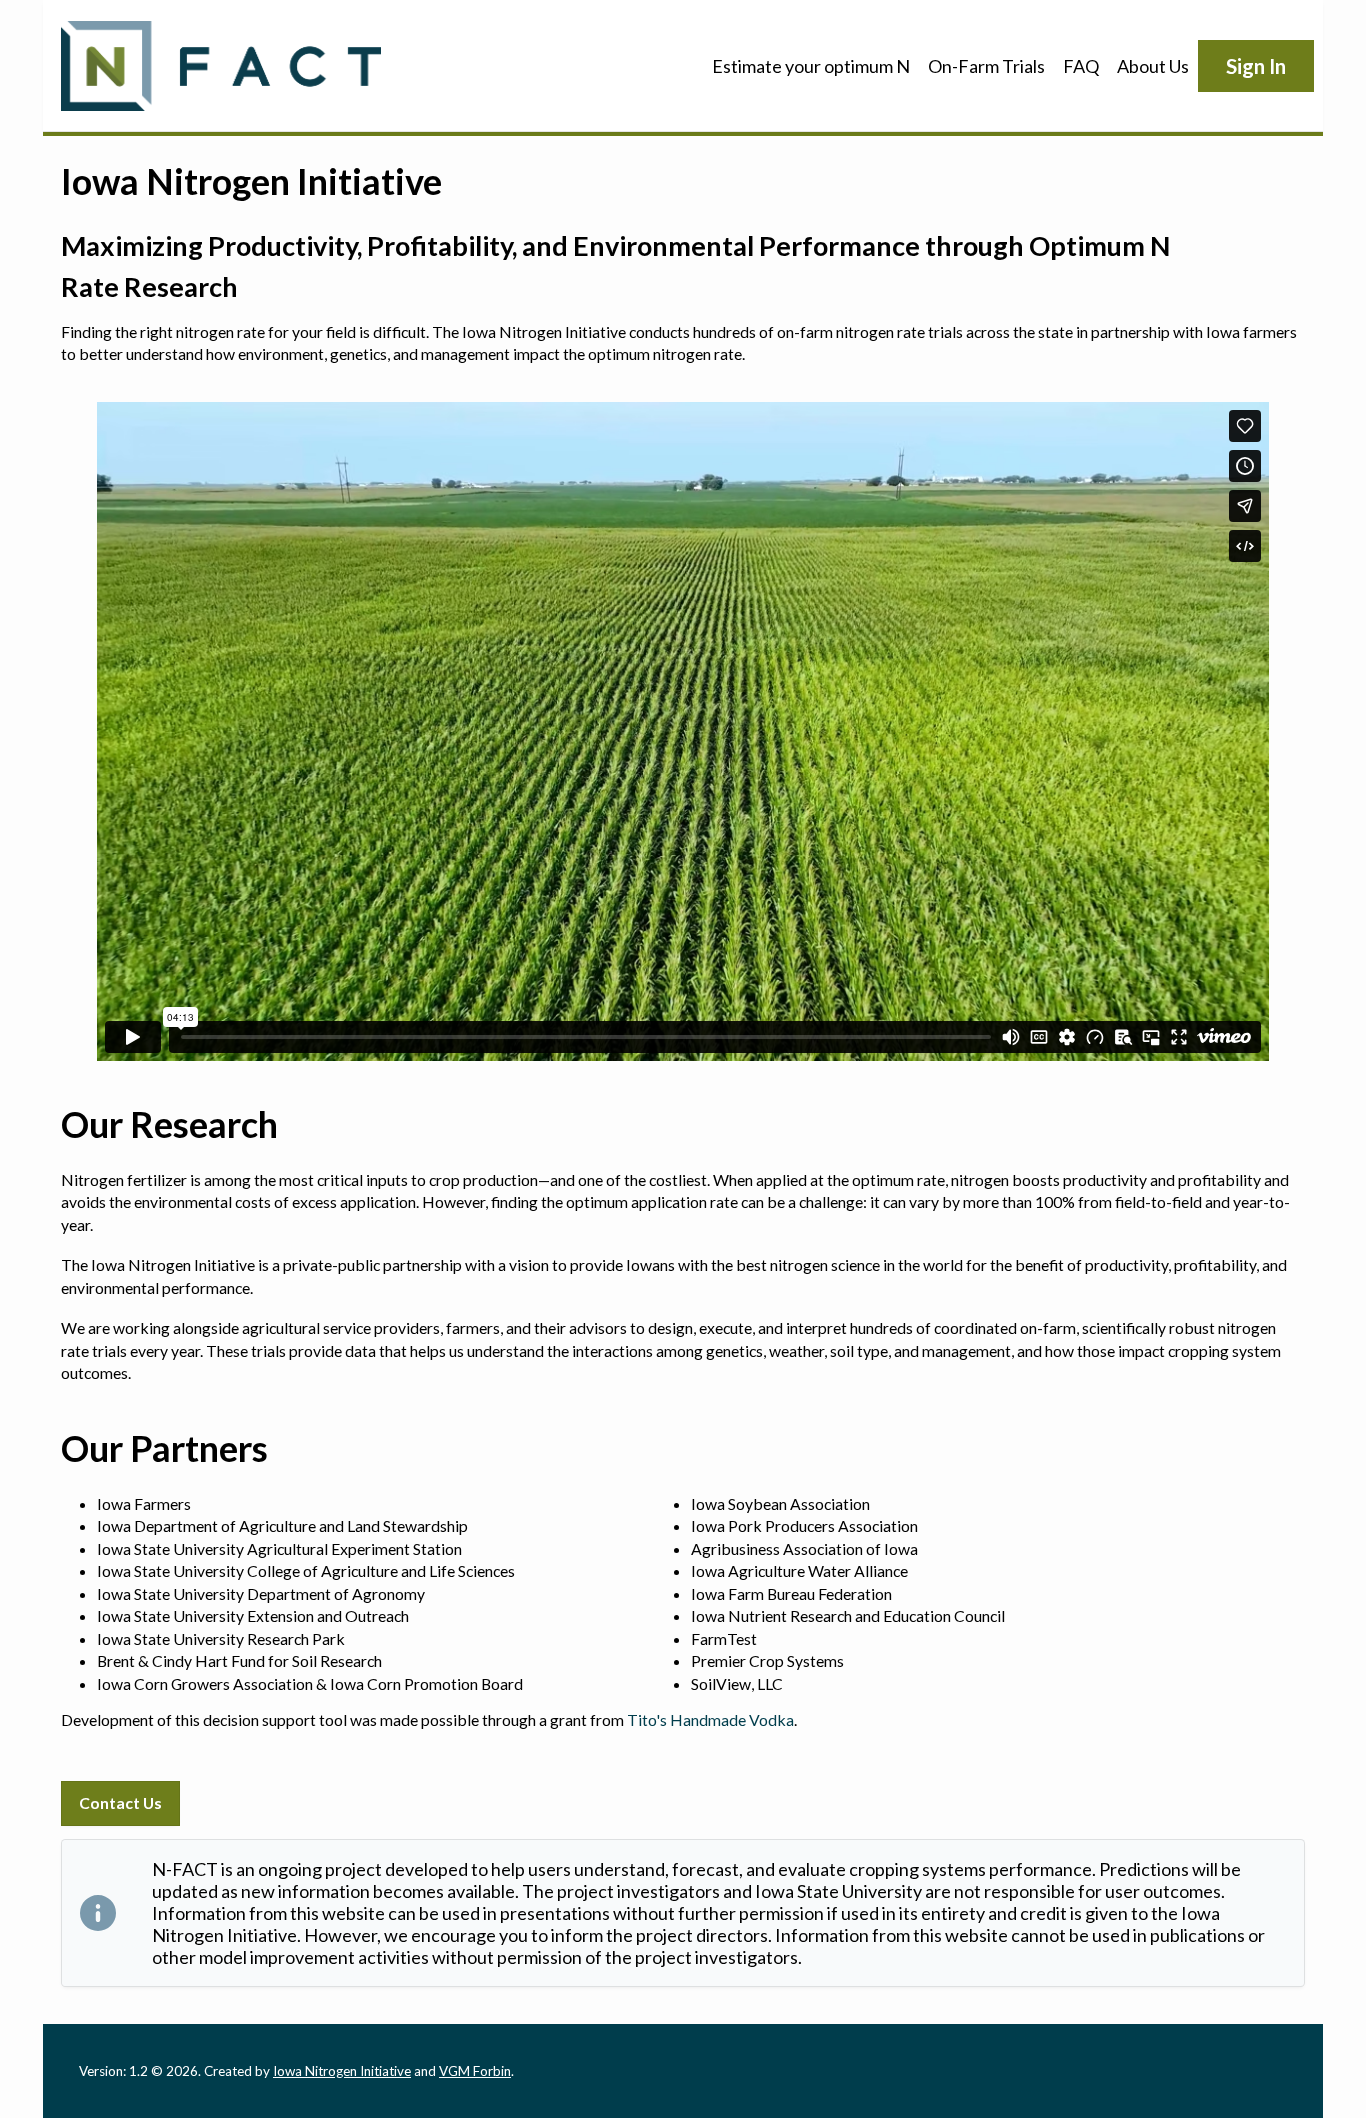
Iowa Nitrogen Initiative (342, 2071)
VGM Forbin (475, 2071)
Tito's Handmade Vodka (710, 1719)
